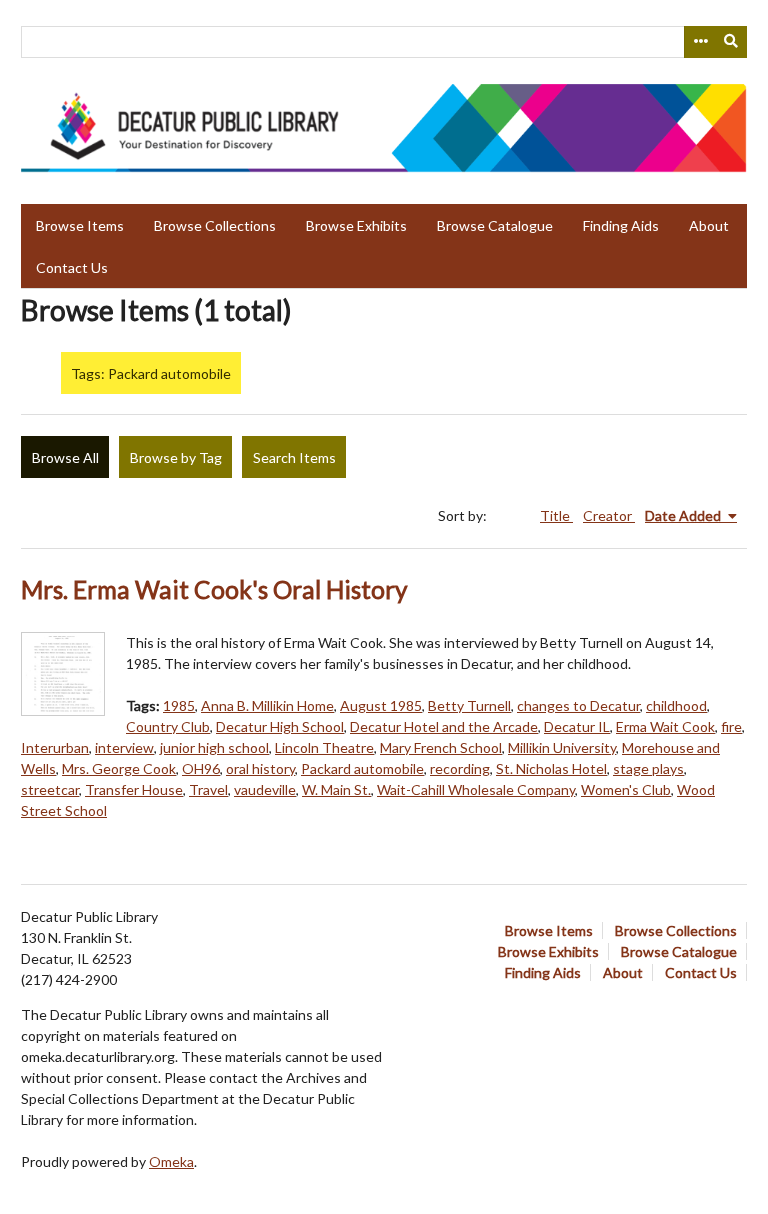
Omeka (171, 1161)
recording (460, 768)
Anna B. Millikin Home (267, 705)
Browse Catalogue (495, 225)
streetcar (50, 789)
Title (556, 515)
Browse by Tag (176, 457)
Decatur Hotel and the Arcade (444, 726)
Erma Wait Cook (665, 726)
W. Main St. (336, 789)
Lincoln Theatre (324, 747)
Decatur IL (577, 726)
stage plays (648, 768)
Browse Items (80, 225)
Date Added (684, 515)
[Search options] (700, 42)
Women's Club (626, 789)
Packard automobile (362, 768)
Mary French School (441, 747)
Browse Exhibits (356, 225)
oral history (260, 768)
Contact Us (72, 267)
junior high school (214, 747)
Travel (208, 789)
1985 (179, 705)
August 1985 (381, 705)
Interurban (55, 747)
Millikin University (562, 747)
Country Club (168, 726)
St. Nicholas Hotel (551, 768)
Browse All (65, 457)
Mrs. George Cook (119, 768)
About (709, 225)
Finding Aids (621, 225)
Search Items (294, 457)
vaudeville (265, 789)
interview (124, 747)
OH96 (201, 768)
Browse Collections (215, 225)
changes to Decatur (578, 705)
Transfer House (134, 789)
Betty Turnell (469, 705)
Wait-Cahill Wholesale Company (476, 789)
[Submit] (732, 42)
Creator (609, 515)
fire (731, 726)
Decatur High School (280, 726)
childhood (676, 705)
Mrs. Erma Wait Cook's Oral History (214, 589)
